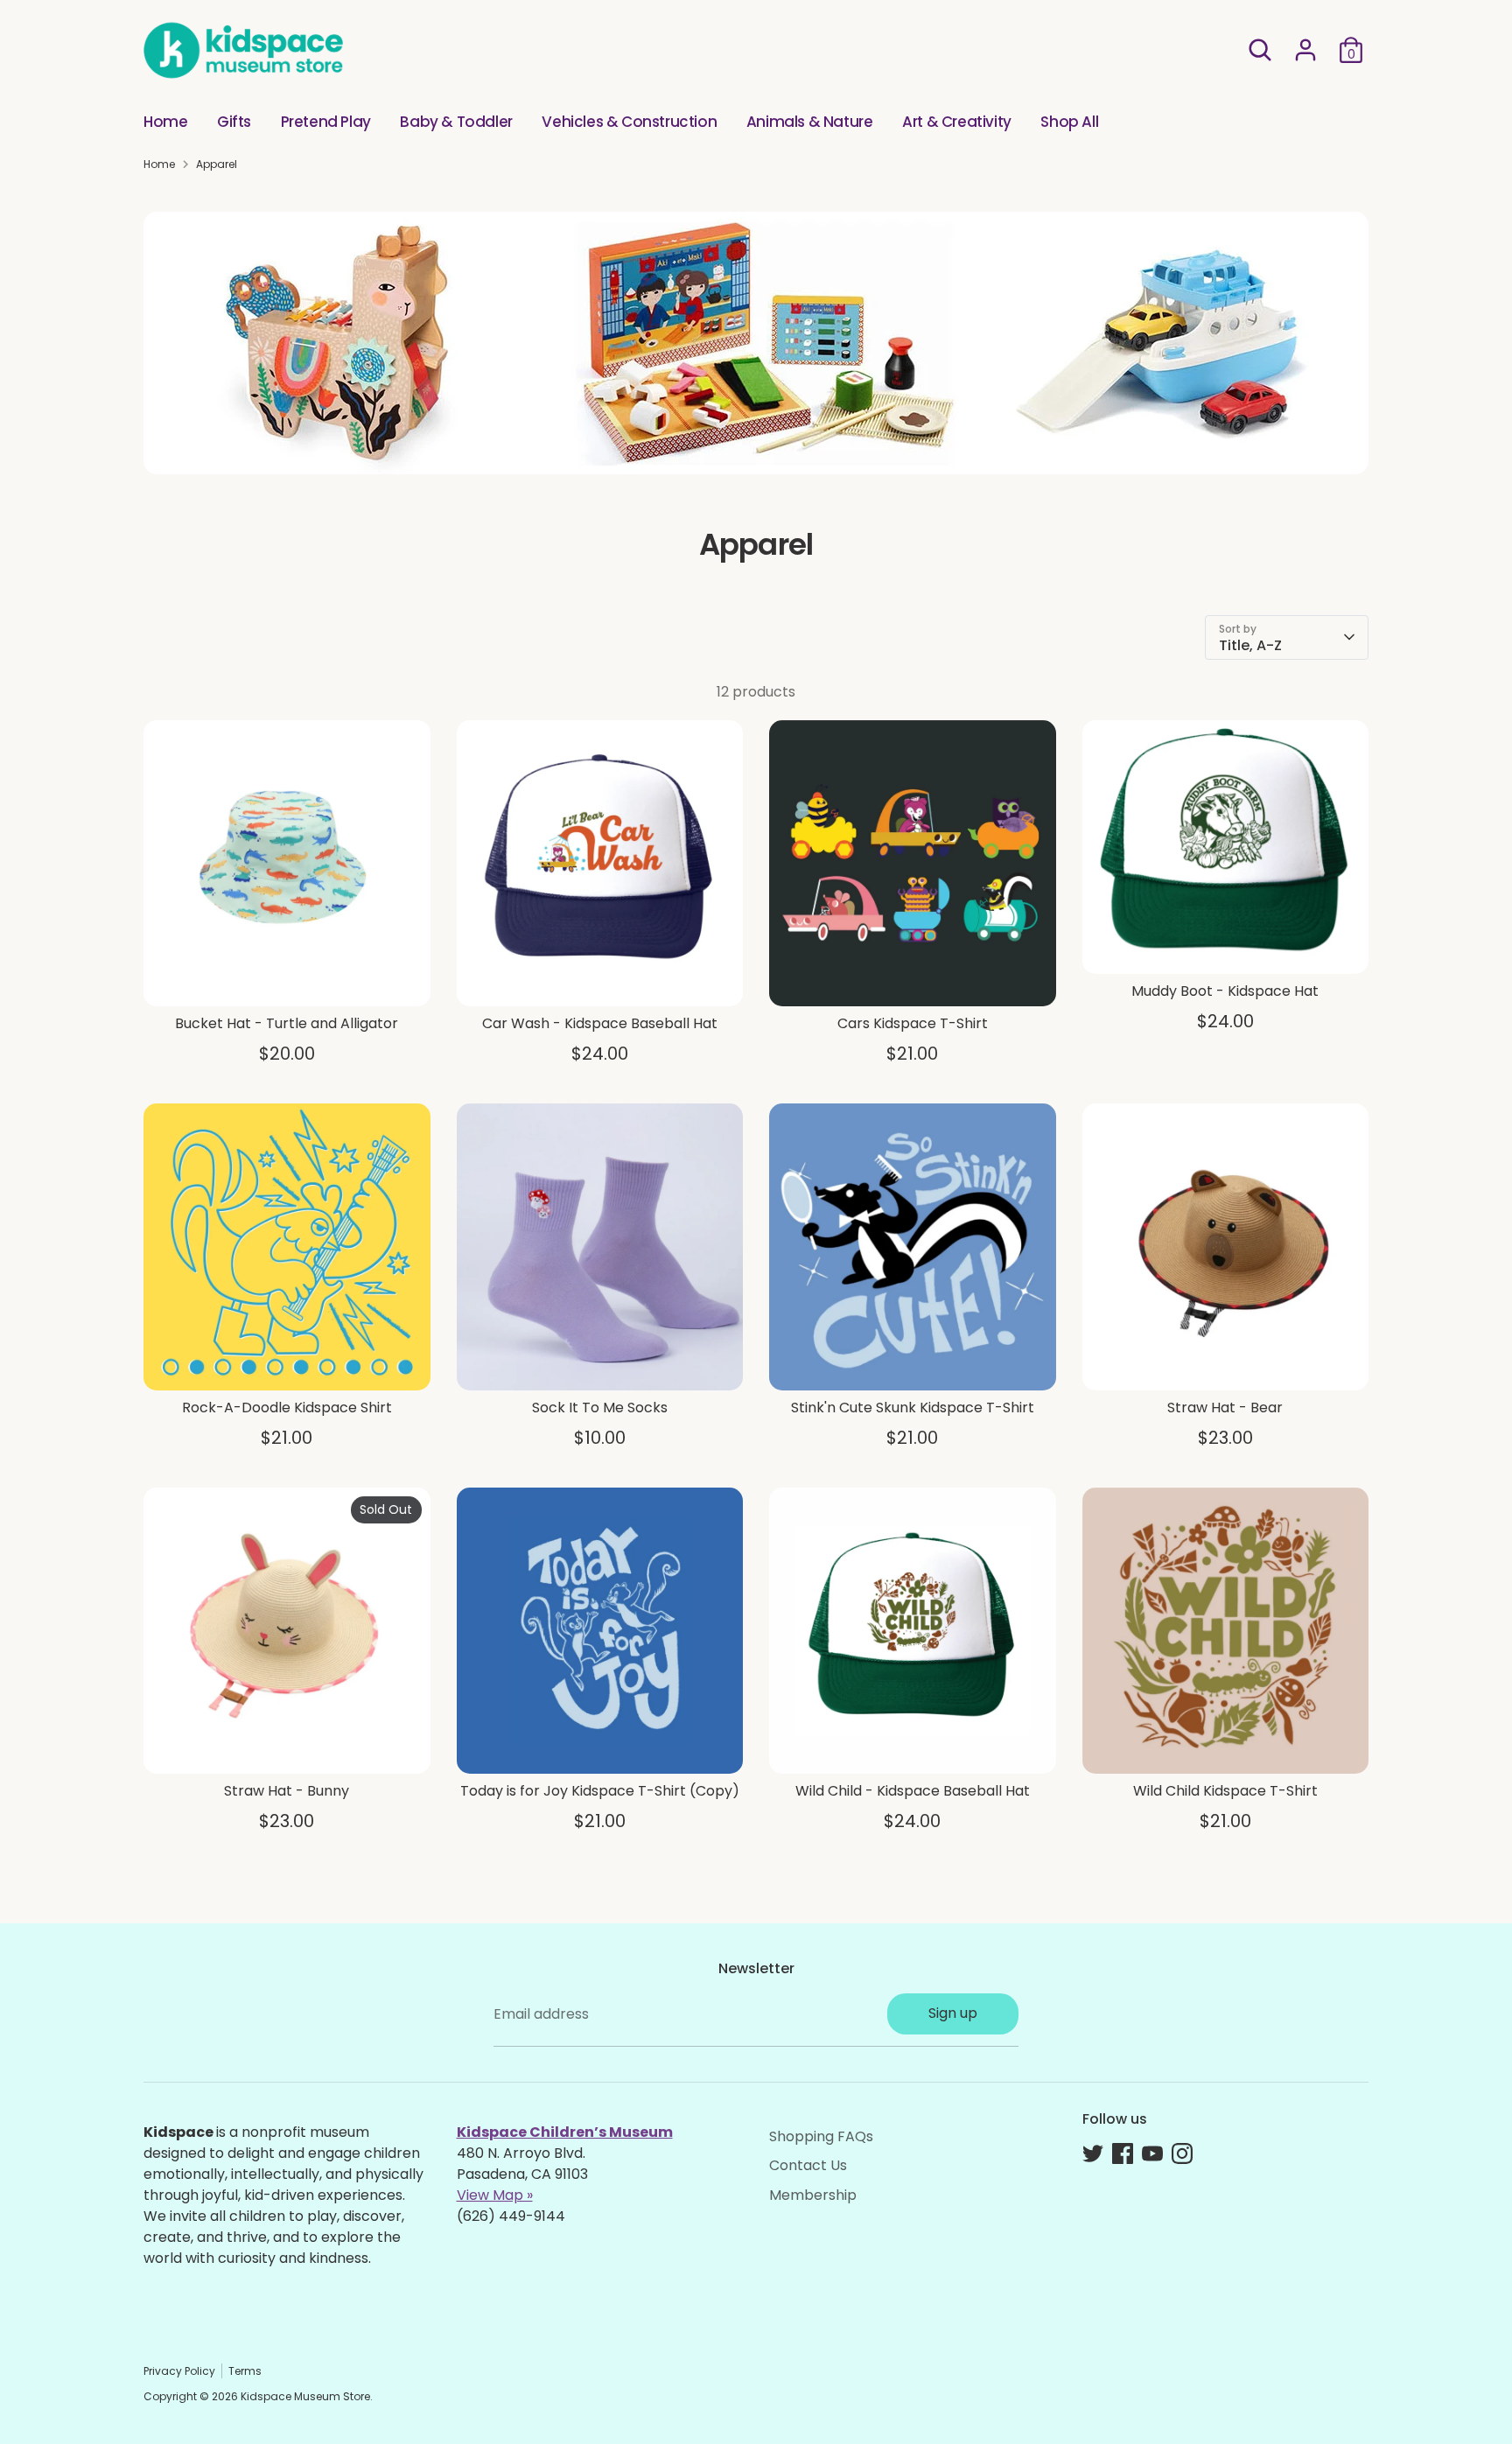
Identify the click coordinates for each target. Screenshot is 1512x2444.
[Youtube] (1152, 2153)
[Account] (1305, 50)
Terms (245, 2371)
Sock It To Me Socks (600, 1408)
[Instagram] (1182, 2153)
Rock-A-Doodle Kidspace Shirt (287, 1408)
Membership (813, 2195)
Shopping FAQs (821, 2136)
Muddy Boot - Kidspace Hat (1225, 991)
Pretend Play (326, 122)
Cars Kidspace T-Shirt (913, 1023)
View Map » (495, 2195)
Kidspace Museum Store (305, 2396)
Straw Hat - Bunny (287, 1791)
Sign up (953, 2013)
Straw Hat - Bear (1225, 1408)
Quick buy (287, 977)
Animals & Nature (810, 122)
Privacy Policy (179, 2371)
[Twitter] (1093, 2153)
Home (165, 122)
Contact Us (808, 2165)
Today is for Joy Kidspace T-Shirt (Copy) (600, 1791)
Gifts (234, 122)
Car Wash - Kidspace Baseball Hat (600, 1023)
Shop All (1069, 122)
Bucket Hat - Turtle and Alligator (287, 1023)
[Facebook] (1123, 2153)
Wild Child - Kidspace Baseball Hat (913, 1791)
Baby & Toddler (456, 122)
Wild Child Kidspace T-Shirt (1225, 1791)
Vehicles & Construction (629, 122)
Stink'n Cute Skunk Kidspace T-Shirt (913, 1408)
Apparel (217, 164)
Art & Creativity (957, 122)
